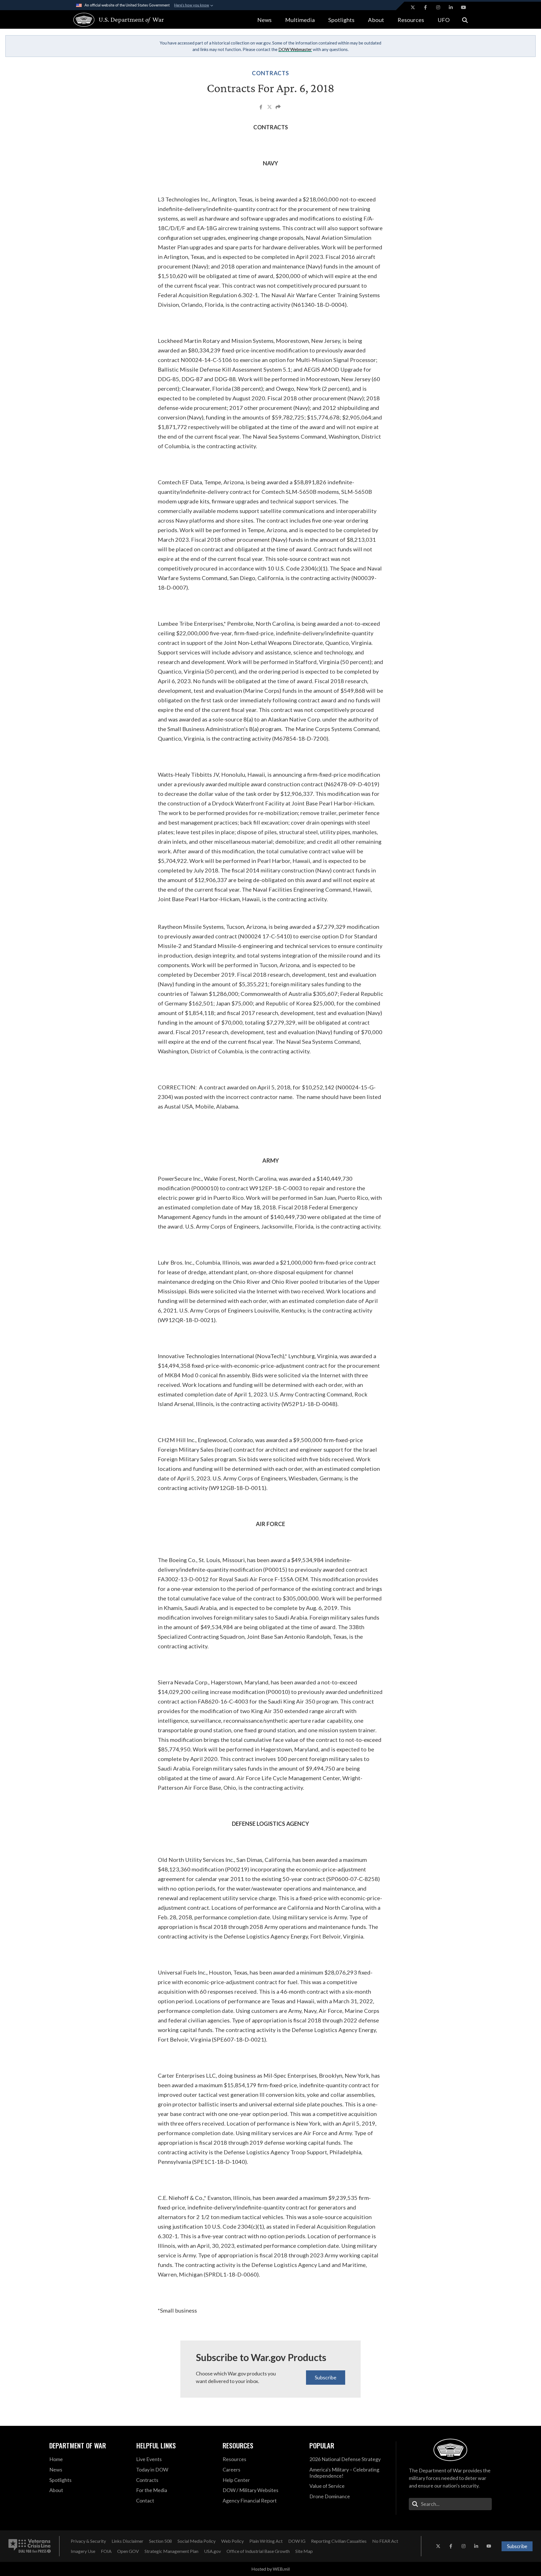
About (376, 20)
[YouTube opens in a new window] (464, 7)
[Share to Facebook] (261, 108)
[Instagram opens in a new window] (438, 7)
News (264, 20)
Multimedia (300, 20)
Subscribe (326, 2377)
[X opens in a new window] (413, 7)
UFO (444, 20)
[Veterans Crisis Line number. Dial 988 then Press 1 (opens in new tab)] (30, 2546)
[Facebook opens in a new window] (425, 7)
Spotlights (341, 20)
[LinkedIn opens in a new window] (451, 7)
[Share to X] (270, 108)
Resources (411, 20)
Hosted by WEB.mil (270, 2569)
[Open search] (465, 20)
